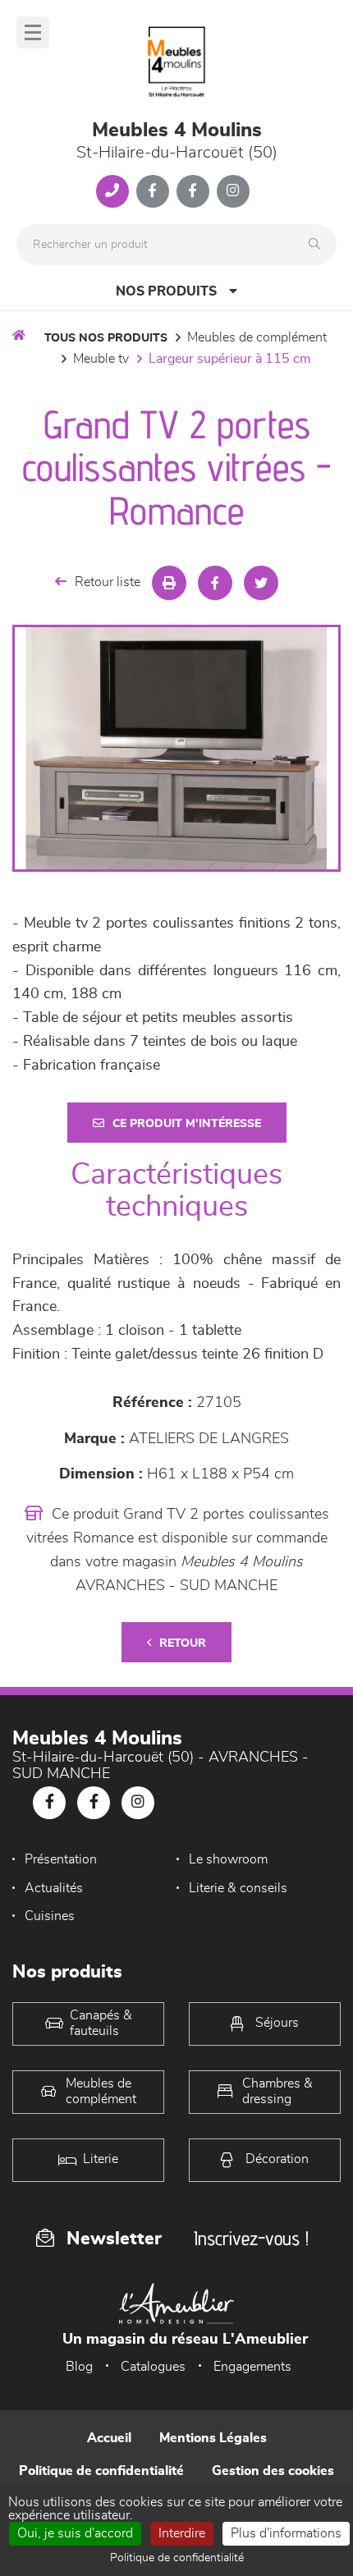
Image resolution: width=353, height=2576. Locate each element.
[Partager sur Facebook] (215, 583)
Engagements (252, 2367)
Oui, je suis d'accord (75, 2533)
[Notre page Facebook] (153, 191)
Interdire (182, 2533)
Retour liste (108, 582)
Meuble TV (101, 359)
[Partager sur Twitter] (261, 583)
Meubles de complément (257, 337)
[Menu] (33, 32)
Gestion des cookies (273, 2471)
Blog (79, 2367)
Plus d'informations (286, 2533)
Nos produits (166, 291)
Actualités (54, 1888)
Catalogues (153, 2367)
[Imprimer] (169, 583)
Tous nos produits (106, 338)
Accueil (109, 2438)
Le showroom (228, 1859)
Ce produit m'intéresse (187, 1124)
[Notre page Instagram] (233, 191)
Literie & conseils (238, 1888)
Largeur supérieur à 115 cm (230, 359)
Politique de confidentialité (101, 2471)
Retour (183, 1643)
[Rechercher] (319, 245)
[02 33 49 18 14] (112, 191)
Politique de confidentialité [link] (177, 2558)
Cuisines (50, 1916)
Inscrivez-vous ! (251, 2238)
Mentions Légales (213, 2438)
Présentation (61, 1859)
